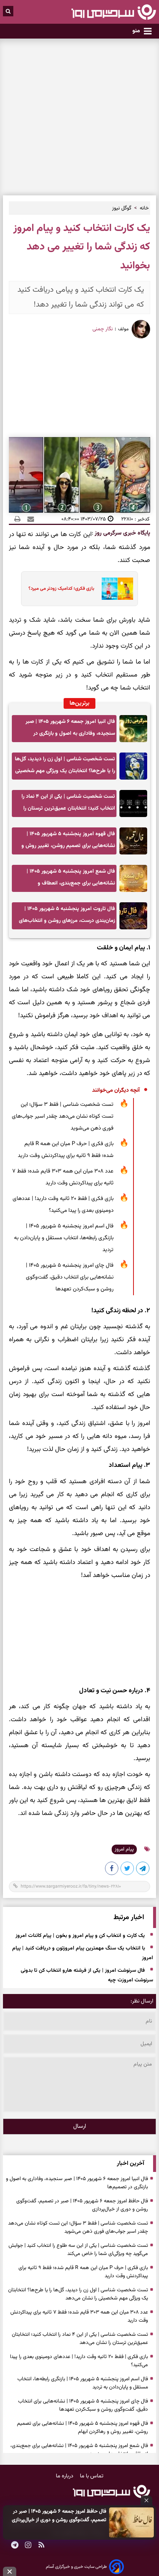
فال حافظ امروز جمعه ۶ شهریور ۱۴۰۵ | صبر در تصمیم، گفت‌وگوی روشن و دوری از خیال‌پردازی (59, 2516)
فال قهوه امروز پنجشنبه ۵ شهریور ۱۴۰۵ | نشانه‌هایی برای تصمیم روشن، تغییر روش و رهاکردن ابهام (68, 842)
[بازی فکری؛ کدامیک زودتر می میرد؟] (115, 589)
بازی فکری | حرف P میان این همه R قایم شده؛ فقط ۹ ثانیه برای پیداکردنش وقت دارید (66, 1150)
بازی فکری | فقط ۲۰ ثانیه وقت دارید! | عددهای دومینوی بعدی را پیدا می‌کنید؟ (63, 1205)
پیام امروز (124, 1849)
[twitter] (128, 1870)
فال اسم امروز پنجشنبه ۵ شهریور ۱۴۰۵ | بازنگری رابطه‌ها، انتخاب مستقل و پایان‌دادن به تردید (64, 1238)
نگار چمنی (103, 329)
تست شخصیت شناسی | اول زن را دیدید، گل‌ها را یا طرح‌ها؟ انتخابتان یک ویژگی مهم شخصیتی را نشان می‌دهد (65, 767)
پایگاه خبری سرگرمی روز (122, 533)
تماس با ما (92, 2476)
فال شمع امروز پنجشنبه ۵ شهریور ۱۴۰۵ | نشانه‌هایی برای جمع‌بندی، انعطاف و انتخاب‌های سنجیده (71, 879)
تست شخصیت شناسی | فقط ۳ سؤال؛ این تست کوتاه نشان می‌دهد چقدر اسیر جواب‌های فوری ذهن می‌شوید (63, 1116)
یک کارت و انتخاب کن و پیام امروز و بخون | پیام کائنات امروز (80, 1936)
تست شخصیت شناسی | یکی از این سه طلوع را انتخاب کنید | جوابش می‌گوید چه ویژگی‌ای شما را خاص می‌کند (78, 2250)
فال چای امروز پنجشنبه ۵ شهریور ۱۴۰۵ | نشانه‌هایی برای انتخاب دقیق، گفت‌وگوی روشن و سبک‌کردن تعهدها (70, 1277)
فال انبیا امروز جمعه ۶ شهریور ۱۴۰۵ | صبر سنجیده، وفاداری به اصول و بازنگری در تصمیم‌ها (70, 730)
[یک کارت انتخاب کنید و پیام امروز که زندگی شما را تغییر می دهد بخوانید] (143, 1870)
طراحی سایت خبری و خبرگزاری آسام (76, 2567)
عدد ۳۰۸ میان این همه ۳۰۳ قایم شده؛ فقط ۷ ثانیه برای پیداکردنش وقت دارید (63, 1177)
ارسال (80, 2127)
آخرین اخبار (131, 2164)
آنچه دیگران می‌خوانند (116, 1090)
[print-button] (17, 519)
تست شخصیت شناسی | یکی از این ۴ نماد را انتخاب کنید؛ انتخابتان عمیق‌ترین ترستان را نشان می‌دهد (68, 805)
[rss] (41, 2546)
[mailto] (28, 519)
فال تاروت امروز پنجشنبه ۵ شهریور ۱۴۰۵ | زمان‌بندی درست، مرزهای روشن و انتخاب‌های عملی (67, 917)
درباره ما (65, 2476)
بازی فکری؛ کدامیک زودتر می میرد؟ (61, 589)
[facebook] (112, 1870)
